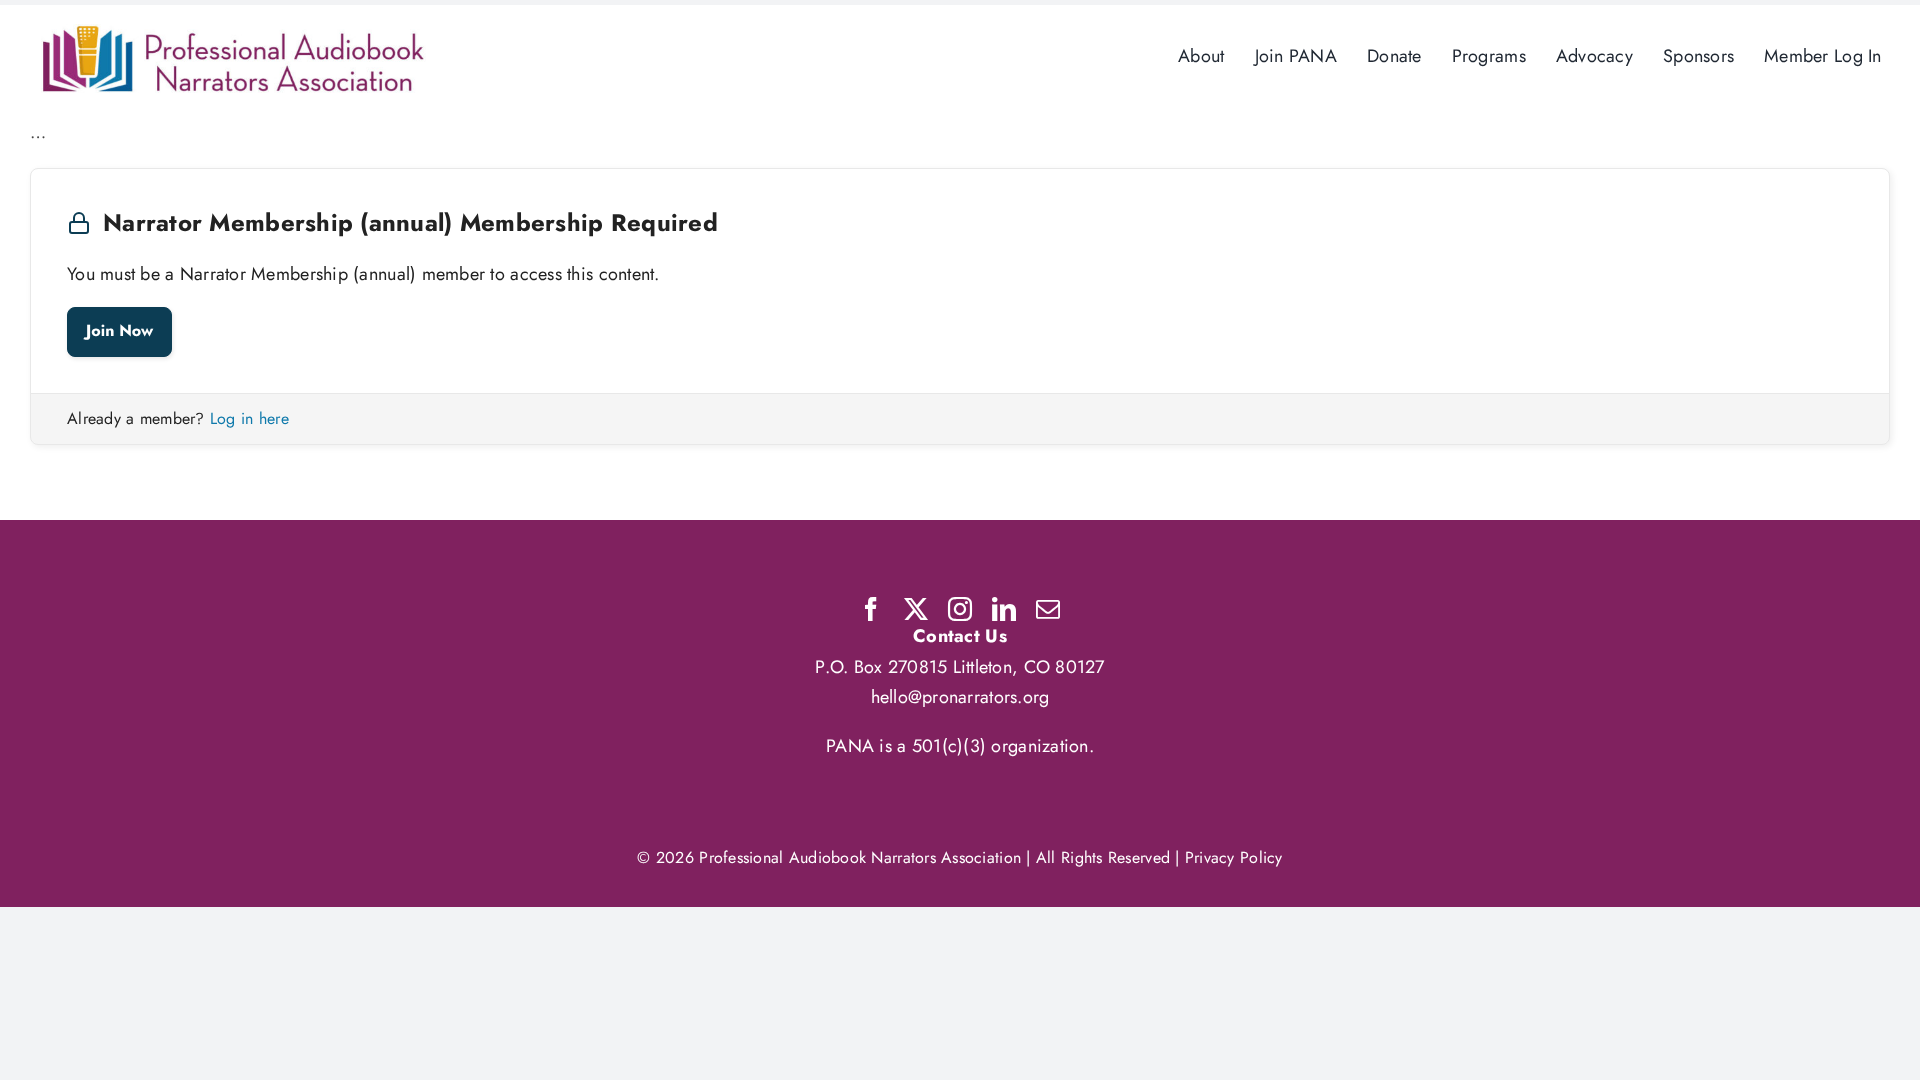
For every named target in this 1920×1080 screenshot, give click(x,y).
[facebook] (871, 609)
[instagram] (960, 609)
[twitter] (916, 609)
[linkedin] (1004, 609)
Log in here (249, 418)
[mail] (1048, 609)
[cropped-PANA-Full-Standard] (233, 33)
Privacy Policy (1234, 857)
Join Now (119, 331)
